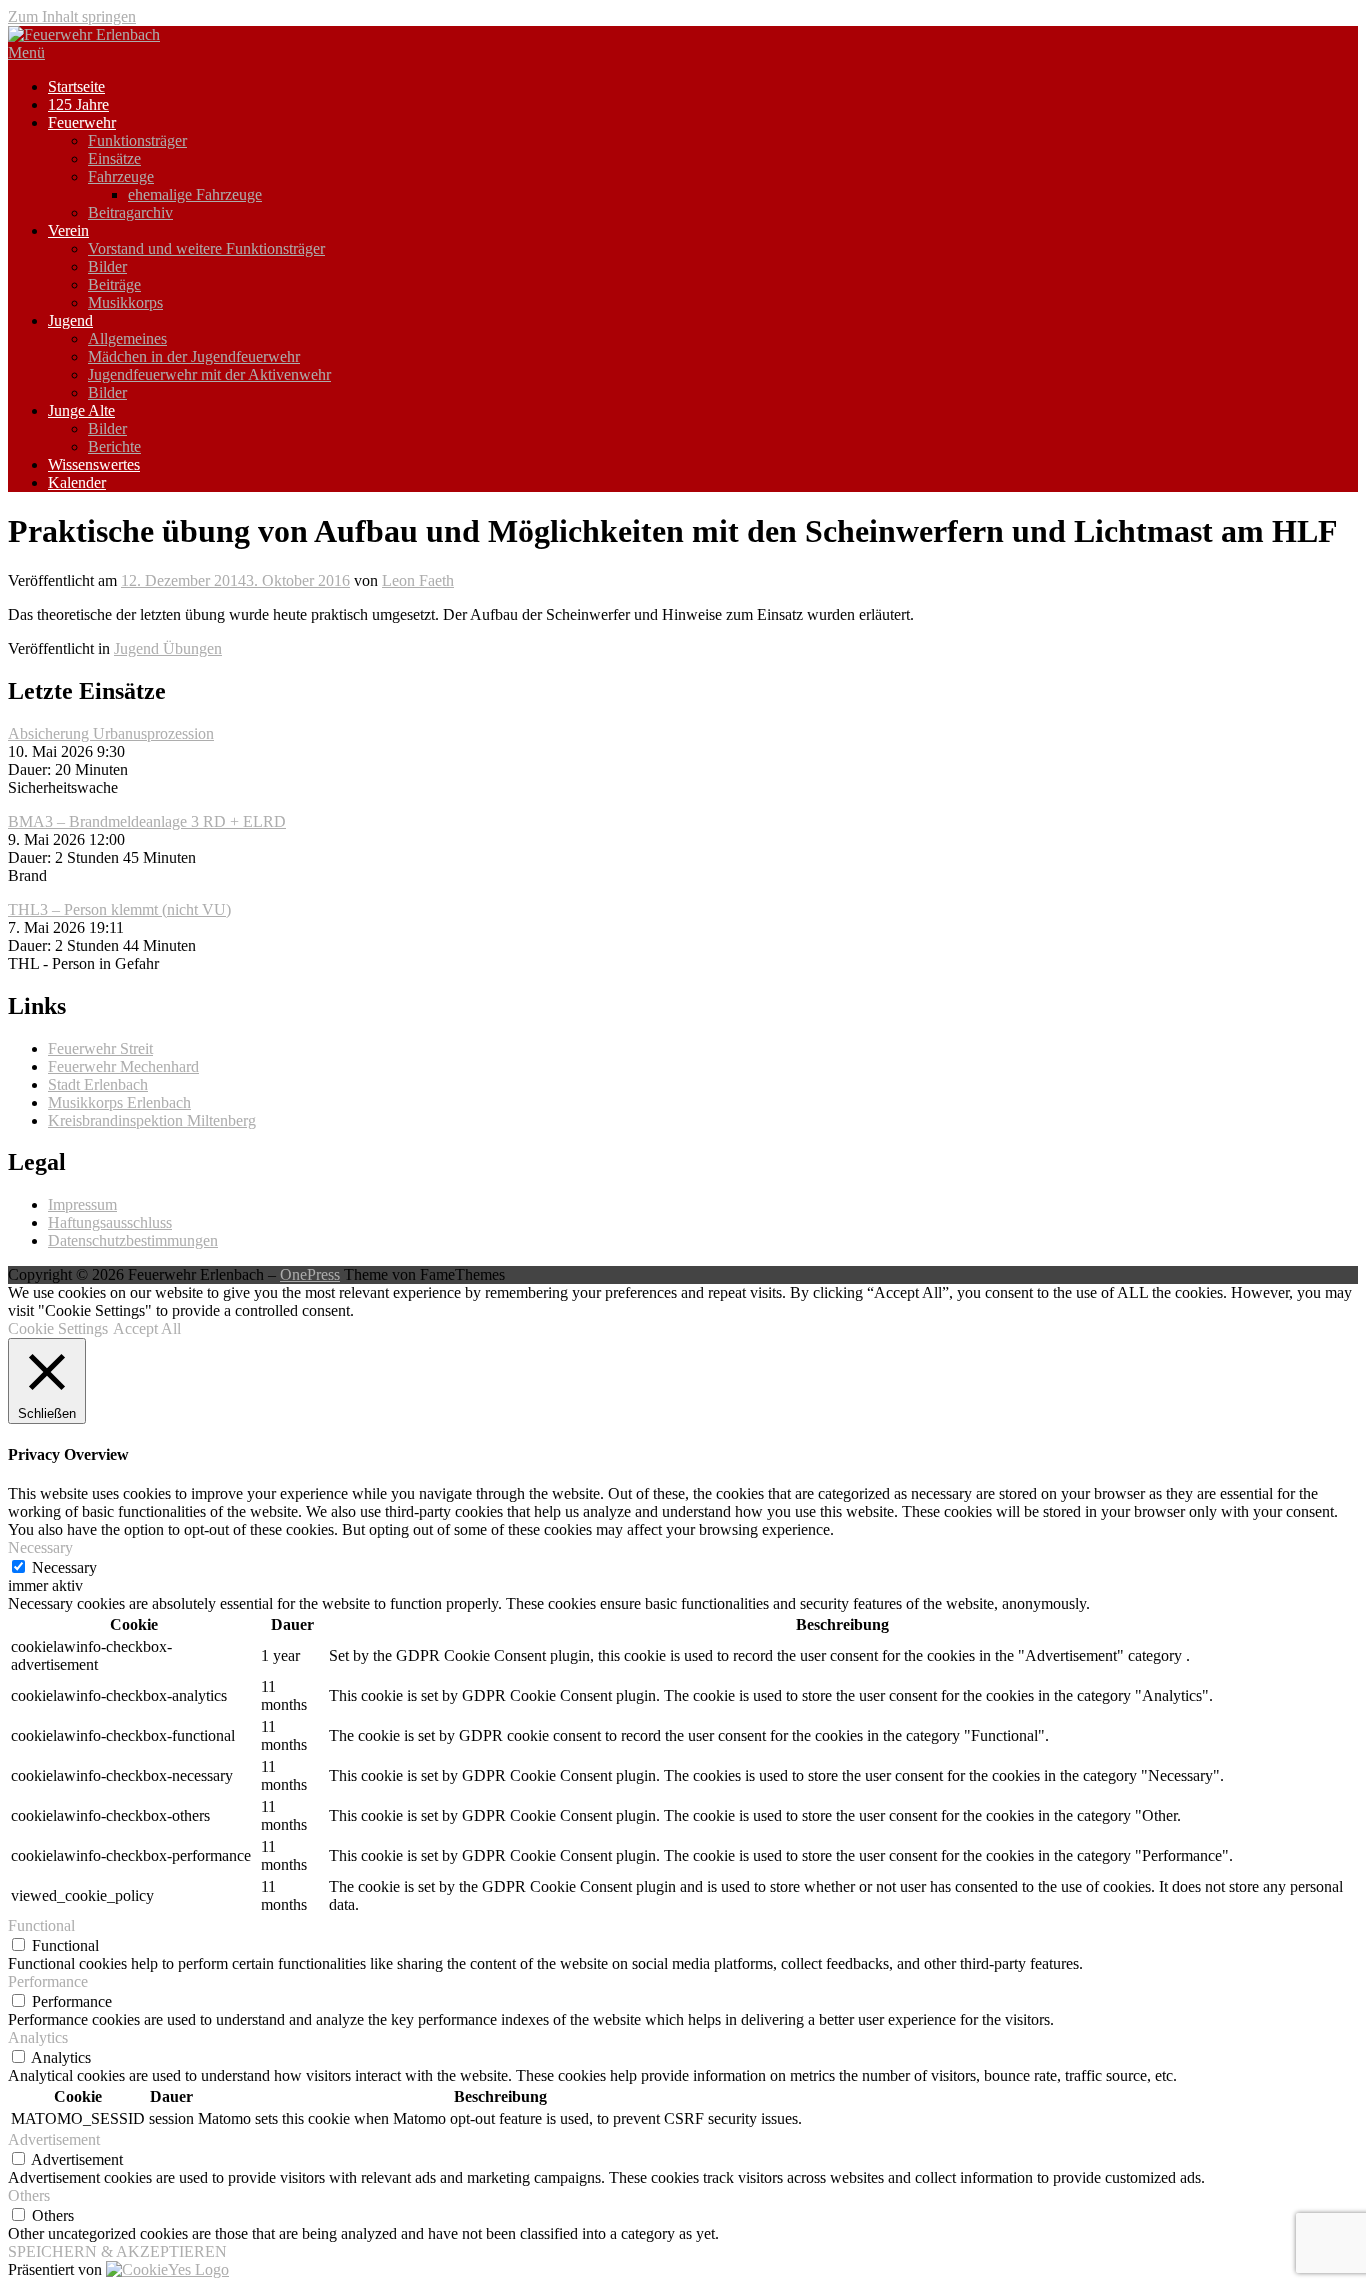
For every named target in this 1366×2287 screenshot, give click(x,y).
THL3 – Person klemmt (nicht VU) (119, 909)
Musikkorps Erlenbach (119, 1102)
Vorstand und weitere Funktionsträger (206, 248)
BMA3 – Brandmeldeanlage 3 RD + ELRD (147, 821)
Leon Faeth (418, 580)
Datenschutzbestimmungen (133, 1240)
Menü (26, 52)
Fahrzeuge (121, 176)
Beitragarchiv (130, 212)
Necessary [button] (40, 1547)
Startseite (76, 86)
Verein (68, 230)
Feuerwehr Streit (100, 1048)
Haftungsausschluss (110, 1222)
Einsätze (114, 158)
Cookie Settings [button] (58, 1328)
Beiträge (114, 284)
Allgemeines (127, 338)
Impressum (82, 1204)
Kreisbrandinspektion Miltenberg (152, 1120)
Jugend (70, 320)
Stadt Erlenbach (98, 1084)
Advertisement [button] (54, 2139)
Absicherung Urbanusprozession (111, 733)
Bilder (107, 266)
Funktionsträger (137, 140)
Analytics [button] (38, 2037)
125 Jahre (78, 104)
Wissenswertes (94, 464)
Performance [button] (48, 1981)
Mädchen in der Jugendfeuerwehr (194, 356)
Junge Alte (81, 410)
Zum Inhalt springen (72, 16)
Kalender (77, 482)
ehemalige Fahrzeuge (195, 194)
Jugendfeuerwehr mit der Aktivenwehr (209, 374)
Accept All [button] (147, 1328)
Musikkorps (125, 302)
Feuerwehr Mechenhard (123, 1066)
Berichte (114, 446)
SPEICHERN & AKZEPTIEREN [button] (117, 2251)
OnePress (310, 1274)
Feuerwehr (82, 122)
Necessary (64, 1567)
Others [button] (29, 2195)
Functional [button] (41, 1925)
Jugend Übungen (168, 648)
